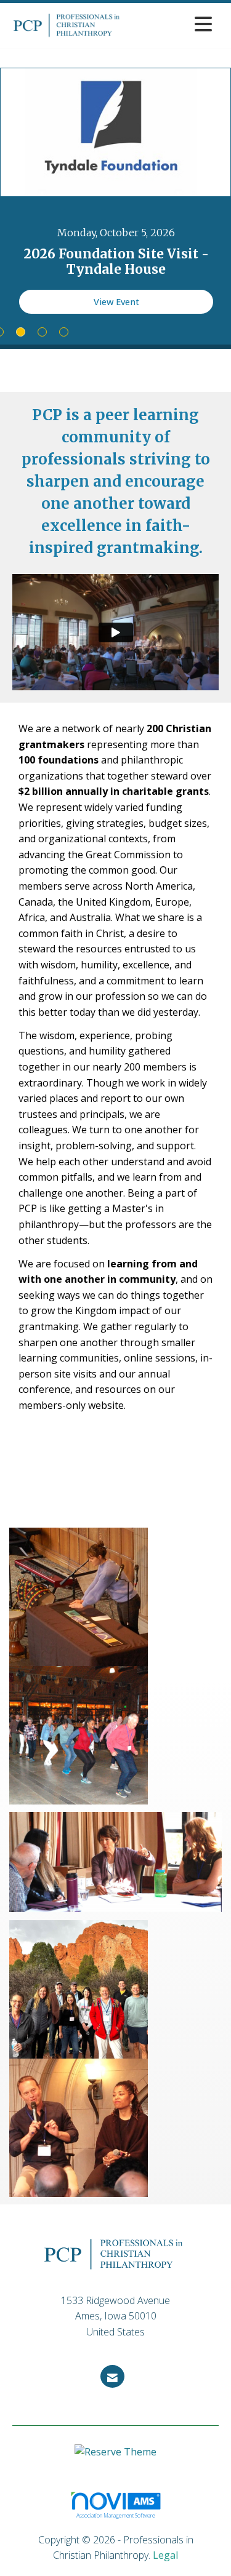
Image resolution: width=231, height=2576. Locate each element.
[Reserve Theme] (115, 2458)
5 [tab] (64, 332)
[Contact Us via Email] (112, 2376)
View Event (116, 302)
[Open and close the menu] (173, 24)
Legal (165, 2555)
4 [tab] (42, 332)
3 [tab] (21, 332)
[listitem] (115, 206)
